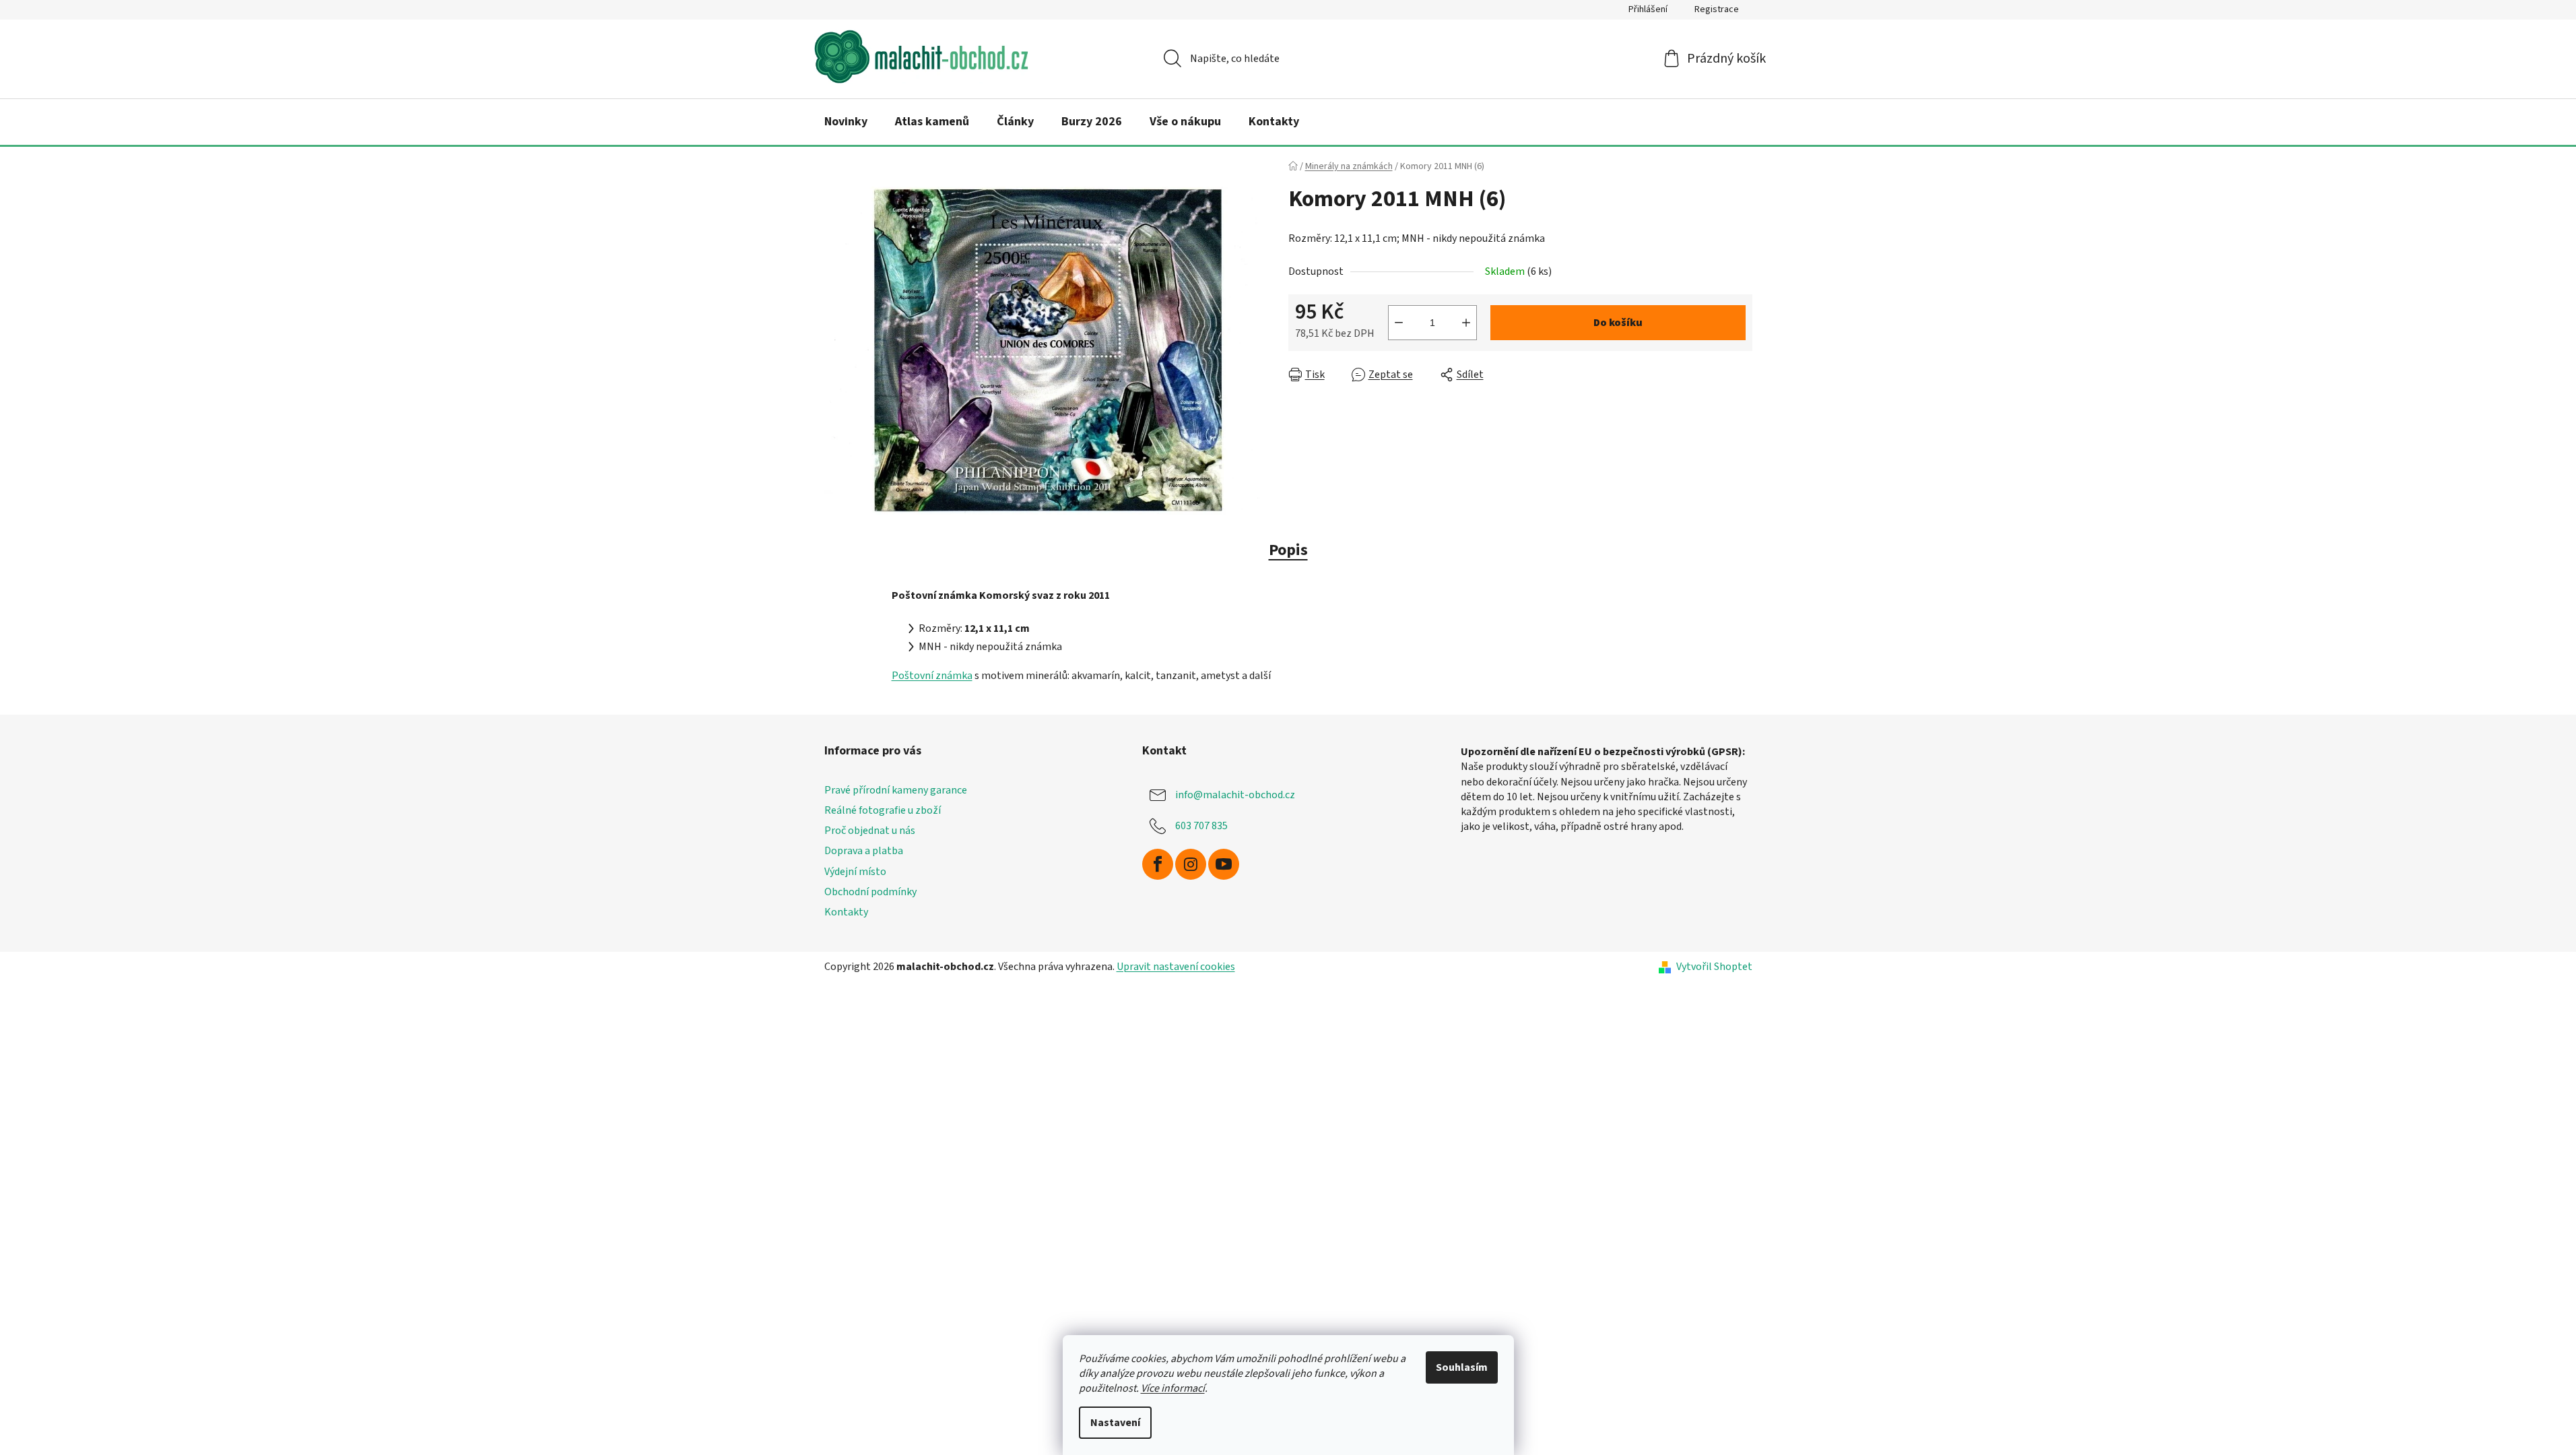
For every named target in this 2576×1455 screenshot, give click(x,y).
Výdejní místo (855, 872)
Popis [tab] (1288, 550)
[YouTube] (1224, 864)
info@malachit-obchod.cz (1235, 795)
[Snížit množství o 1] (1399, 323)
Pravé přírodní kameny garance (896, 790)
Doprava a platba (864, 851)
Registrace (1717, 9)
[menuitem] (846, 122)
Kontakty (846, 912)
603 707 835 (1201, 826)
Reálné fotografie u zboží (883, 810)
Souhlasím (1462, 1367)
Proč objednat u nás (870, 831)
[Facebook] (1158, 864)
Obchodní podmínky (870, 892)
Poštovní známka (932, 676)
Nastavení (1115, 1423)
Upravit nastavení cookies (1176, 967)
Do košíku (1618, 323)
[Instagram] (1191, 864)
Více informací (1173, 1388)
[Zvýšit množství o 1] (1466, 323)
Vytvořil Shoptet (1714, 967)
